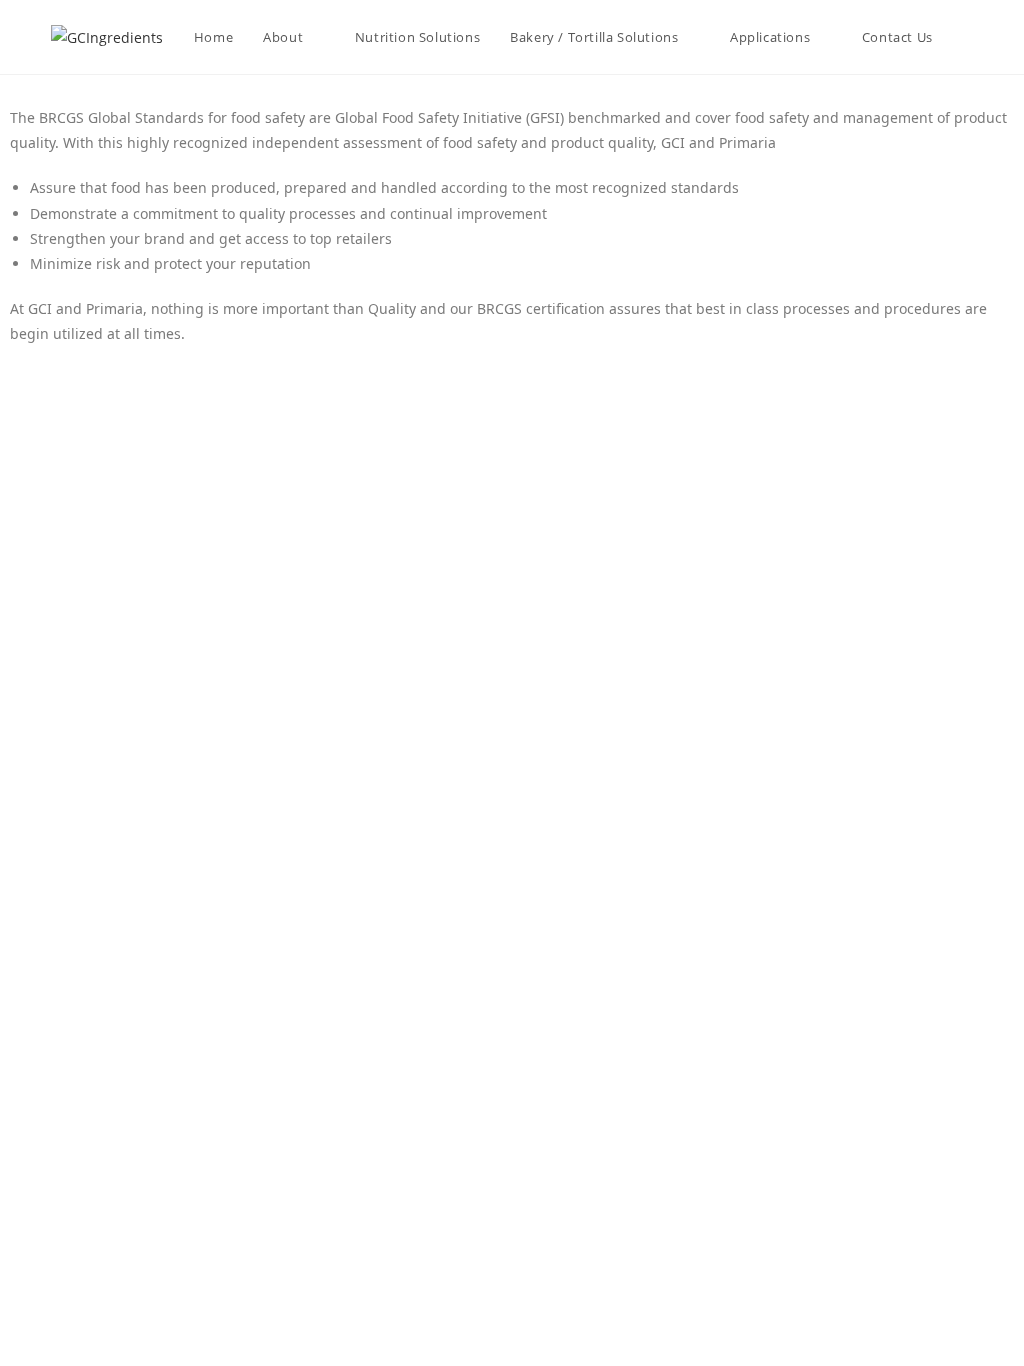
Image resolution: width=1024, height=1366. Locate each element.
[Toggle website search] (968, 37)
